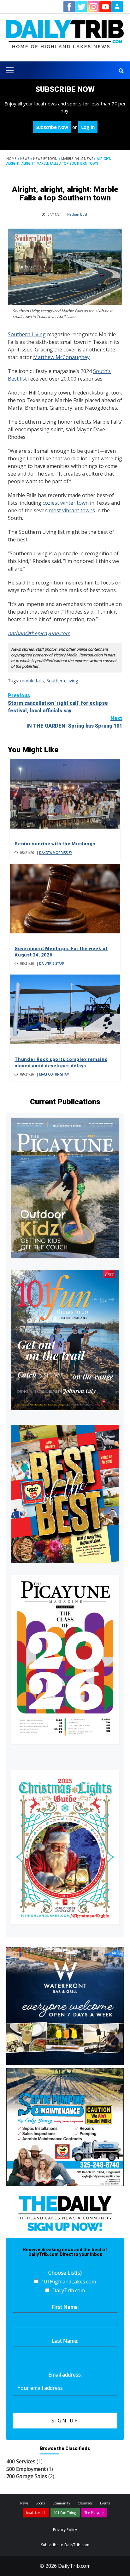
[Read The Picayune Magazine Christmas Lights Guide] (65, 1847)
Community (61, 2503)
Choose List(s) (65, 2273)
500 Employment (26, 2469)
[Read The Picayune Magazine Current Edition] (65, 1188)
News (25, 159)
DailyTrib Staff (51, 963)
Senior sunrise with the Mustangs (55, 844)
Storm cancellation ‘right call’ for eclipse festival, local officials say (58, 703)
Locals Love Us (36, 2513)
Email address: (65, 2375)
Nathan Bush (78, 214)
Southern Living (27, 334)
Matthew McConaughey (61, 357)
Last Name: (65, 2341)
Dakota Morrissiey (56, 853)
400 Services (21, 2461)
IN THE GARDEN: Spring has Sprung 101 (74, 722)
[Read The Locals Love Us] (65, 1494)
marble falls (32, 681)
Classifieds (85, 2503)
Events (105, 2503)
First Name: (65, 2307)
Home (11, 159)
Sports (40, 2503)
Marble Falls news (77, 159)
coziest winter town (66, 503)
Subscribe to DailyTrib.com (65, 2545)
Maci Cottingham (54, 1074)
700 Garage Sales (27, 2476)
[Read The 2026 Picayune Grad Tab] (65, 1660)
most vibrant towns (72, 510)
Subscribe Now (52, 127)
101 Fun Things (65, 2513)
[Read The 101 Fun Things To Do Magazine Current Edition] (65, 1340)
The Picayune (94, 2513)
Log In (88, 127)
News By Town (45, 159)
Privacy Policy (65, 2530)
